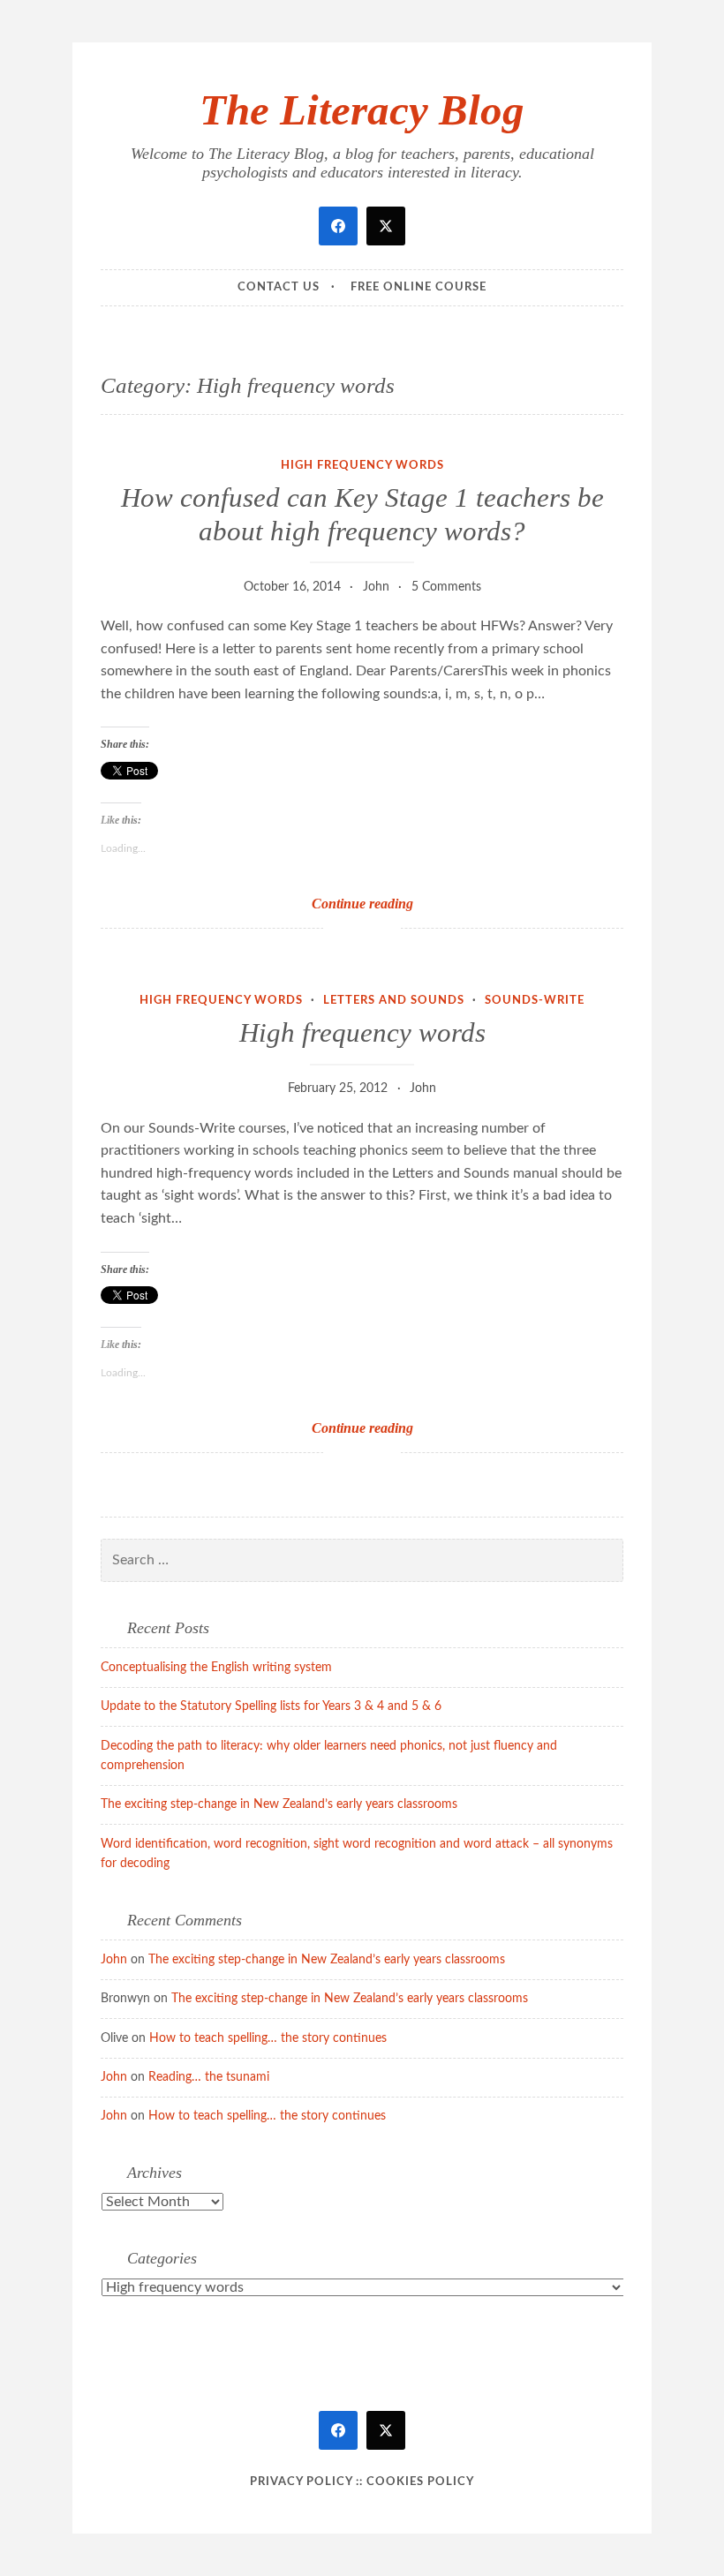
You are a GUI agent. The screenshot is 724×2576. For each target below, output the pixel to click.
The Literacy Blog (362, 110)
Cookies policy (420, 2482)
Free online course (419, 287)
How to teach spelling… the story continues (268, 2038)
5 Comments (446, 587)
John (376, 587)
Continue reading (391, 904)
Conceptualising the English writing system (216, 1668)
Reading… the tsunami (209, 2077)
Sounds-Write (535, 1001)
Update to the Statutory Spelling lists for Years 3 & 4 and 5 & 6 (271, 1706)
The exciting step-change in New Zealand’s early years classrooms (279, 1804)
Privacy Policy (301, 2482)
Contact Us (279, 287)
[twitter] (386, 226)
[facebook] (338, 226)
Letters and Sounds (394, 1001)
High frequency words (362, 466)
